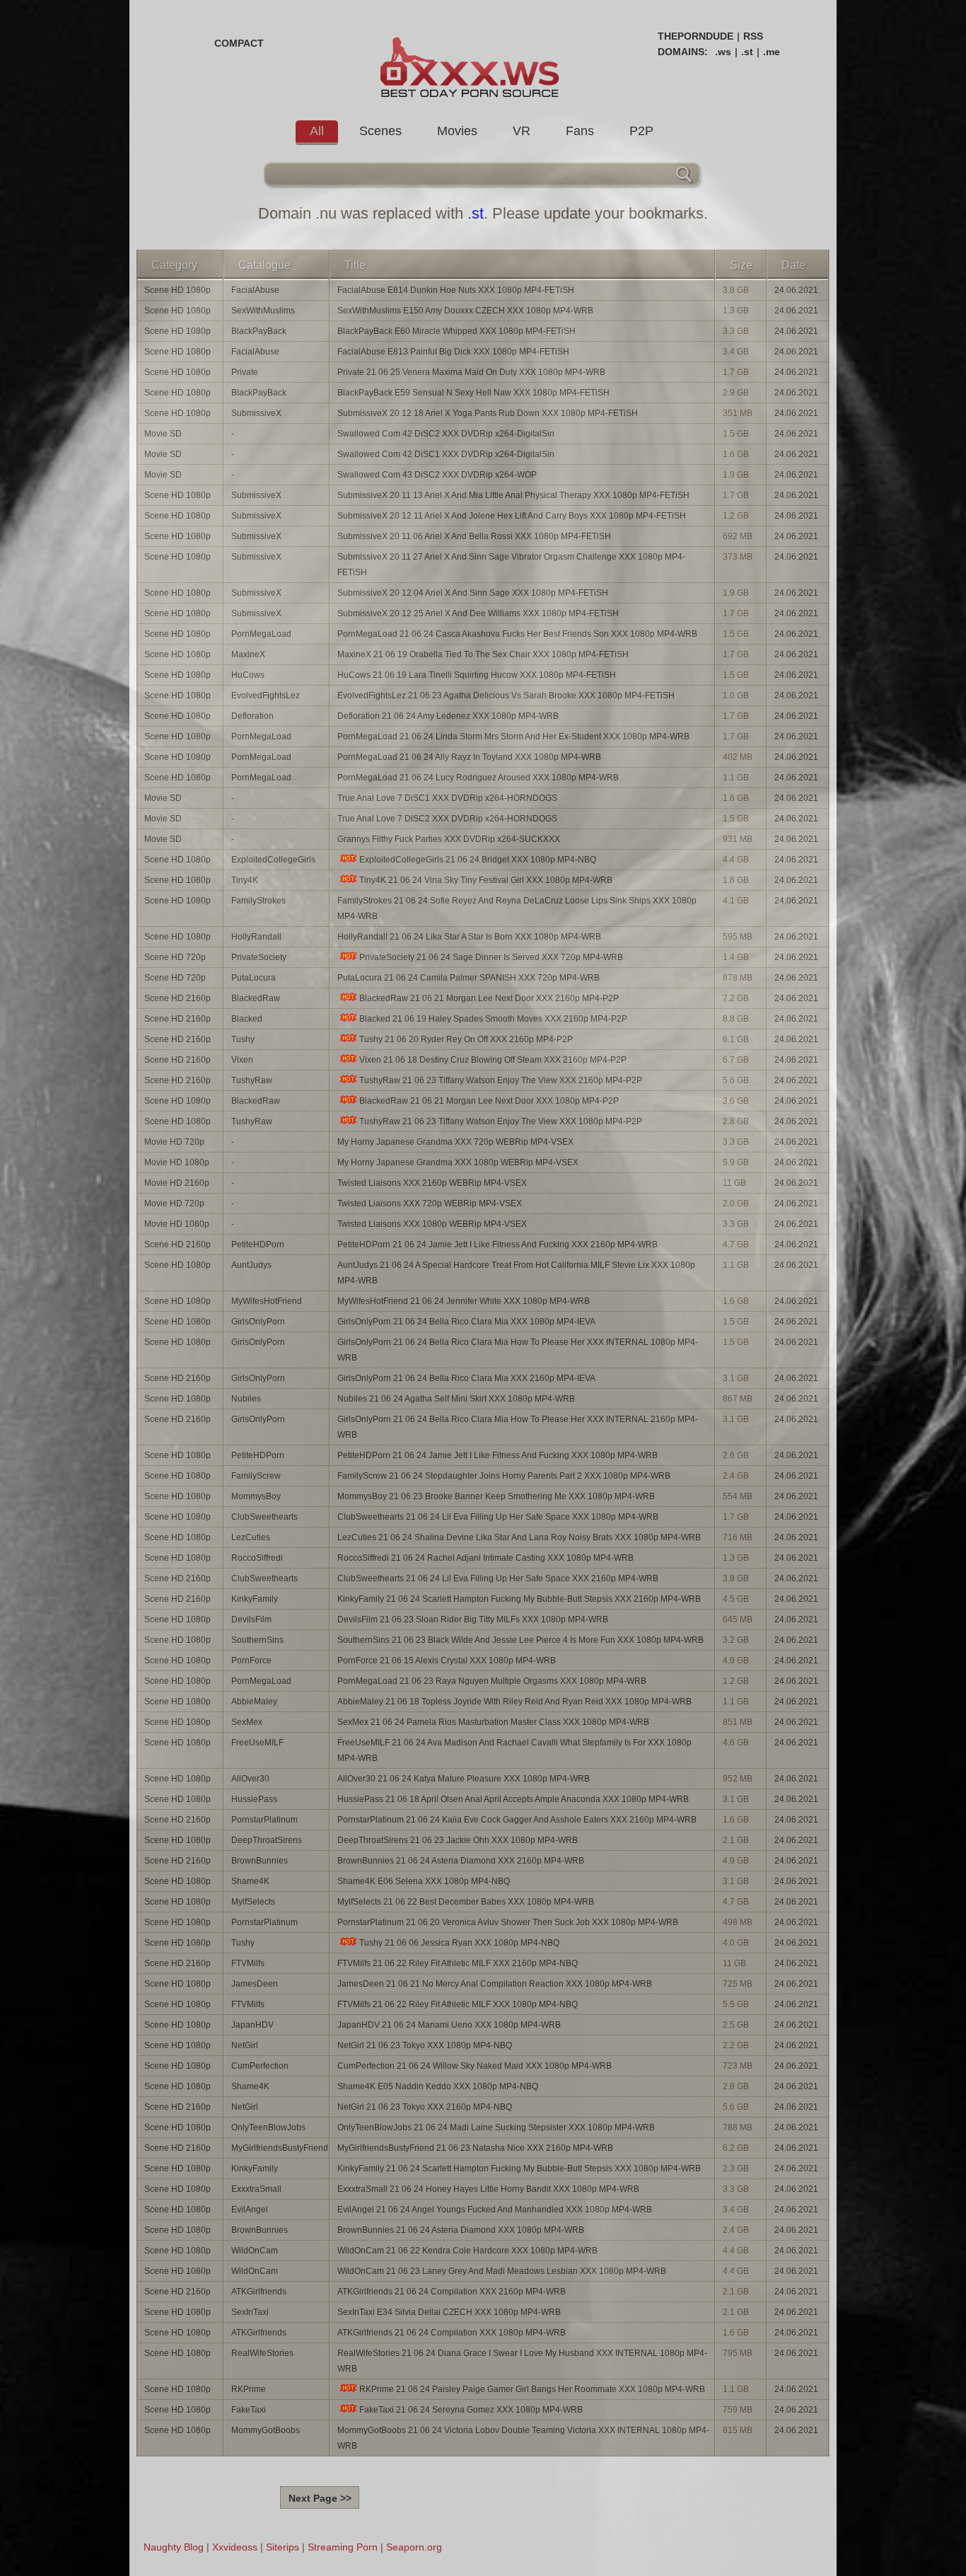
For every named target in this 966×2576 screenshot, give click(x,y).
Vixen (242, 1060)
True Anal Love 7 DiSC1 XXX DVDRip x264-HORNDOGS (447, 798)
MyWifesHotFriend (267, 1301)
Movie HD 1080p (177, 1162)
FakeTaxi (249, 2410)
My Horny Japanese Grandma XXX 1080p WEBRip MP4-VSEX (458, 1162)
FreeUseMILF (257, 1743)
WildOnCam (255, 2251)
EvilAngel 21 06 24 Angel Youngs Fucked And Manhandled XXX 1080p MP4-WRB (495, 2210)
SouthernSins (257, 1640)
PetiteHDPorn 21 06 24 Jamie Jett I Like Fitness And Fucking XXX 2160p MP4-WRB (497, 1244)
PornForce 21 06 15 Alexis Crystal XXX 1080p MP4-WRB (447, 1660)
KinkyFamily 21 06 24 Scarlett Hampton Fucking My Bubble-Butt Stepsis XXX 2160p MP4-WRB (519, 1599)
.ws (723, 52)
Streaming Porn (343, 2547)
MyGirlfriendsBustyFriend (280, 2148)
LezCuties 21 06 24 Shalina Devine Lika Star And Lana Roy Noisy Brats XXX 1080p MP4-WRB (519, 1537)
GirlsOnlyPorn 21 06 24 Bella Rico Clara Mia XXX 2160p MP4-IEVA (466, 1378)
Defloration (252, 716)
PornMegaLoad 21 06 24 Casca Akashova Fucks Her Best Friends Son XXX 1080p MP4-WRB (517, 634)
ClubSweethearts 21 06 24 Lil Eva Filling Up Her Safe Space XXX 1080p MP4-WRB (498, 1517)
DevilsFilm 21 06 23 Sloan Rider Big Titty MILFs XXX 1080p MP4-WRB (473, 1619)
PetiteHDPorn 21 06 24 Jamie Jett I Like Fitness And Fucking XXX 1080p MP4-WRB (497, 1455)
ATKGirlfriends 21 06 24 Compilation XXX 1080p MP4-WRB (452, 2333)
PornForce (251, 1660)
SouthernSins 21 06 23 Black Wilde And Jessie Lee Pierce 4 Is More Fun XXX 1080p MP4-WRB (520, 1640)
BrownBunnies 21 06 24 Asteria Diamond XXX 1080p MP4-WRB (461, 2230)
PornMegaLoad (261, 634)
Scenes (380, 131)
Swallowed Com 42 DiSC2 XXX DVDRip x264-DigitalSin (446, 434)
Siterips (283, 2547)
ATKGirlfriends (259, 2292)
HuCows (248, 675)
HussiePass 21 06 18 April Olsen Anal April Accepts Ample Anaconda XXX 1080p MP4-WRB (513, 1799)
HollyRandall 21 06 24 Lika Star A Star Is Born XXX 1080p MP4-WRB (469, 937)
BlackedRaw (256, 998)
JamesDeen (255, 1984)
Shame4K (250, 1881)
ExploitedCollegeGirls (273, 860)
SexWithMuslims (263, 311)
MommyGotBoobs (266, 2430)
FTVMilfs (248, 1963)
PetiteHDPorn (258, 1244)
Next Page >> (320, 2498)
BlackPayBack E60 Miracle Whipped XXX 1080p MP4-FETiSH (456, 331)
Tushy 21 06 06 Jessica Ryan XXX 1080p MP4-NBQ (459, 1943)
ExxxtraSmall (256, 2189)
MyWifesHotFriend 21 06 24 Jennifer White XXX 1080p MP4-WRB (464, 1301)
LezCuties (251, 1537)
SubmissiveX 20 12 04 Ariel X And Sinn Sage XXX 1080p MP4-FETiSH (473, 593)
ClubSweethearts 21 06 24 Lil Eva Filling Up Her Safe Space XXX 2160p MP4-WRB (498, 1578)
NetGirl (245, 2045)
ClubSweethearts (264, 1517)
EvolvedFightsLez (266, 695)
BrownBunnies (260, 1861)
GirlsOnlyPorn (258, 1322)
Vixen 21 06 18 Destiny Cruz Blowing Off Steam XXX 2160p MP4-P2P (493, 1060)
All (317, 131)
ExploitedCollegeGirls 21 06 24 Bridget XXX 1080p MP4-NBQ (478, 860)
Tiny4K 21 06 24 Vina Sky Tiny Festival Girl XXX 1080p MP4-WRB (486, 880)
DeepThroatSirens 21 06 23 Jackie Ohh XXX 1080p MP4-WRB (458, 1840)
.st (747, 52)
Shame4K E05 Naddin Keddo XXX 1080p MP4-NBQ (438, 2086)
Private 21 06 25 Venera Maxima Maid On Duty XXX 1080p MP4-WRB (471, 372)
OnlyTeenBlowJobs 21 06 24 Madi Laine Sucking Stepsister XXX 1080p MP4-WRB (496, 2127)
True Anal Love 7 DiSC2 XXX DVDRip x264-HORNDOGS (447, 819)
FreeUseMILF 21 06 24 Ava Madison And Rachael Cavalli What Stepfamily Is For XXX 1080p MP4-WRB (514, 1750)
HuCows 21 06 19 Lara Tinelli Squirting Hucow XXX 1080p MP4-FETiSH (477, 675)
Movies (457, 131)
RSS (753, 36)
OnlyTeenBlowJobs (268, 2127)
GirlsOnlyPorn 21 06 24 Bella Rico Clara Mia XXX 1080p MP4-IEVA (466, 1322)
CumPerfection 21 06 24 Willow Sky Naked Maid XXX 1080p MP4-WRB (475, 2066)
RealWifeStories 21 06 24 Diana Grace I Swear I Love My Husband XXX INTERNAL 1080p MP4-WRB (522, 2361)
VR (522, 131)
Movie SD (163, 434)
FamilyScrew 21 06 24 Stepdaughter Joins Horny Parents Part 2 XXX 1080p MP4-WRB (504, 1476)
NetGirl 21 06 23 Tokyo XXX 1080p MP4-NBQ (425, 2045)
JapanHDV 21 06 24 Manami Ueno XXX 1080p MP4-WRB (449, 2025)
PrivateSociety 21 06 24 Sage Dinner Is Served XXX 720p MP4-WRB (491, 957)
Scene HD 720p (175, 957)
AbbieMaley (254, 1702)
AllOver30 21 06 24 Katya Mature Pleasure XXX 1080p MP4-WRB (464, 1779)
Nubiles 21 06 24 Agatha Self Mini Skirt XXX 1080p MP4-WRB (456, 1399)
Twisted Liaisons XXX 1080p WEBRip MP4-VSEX (432, 1224)
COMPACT (239, 43)
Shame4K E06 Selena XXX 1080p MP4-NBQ (424, 1881)
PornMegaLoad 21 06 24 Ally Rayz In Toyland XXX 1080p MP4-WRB (469, 757)
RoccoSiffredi (257, 1558)
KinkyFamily (255, 1599)
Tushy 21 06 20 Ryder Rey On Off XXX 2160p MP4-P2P (466, 1039)
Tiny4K (245, 880)
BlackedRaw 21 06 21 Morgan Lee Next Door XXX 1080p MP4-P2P (489, 1101)
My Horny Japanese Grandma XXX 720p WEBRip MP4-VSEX (455, 1142)
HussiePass (254, 1799)
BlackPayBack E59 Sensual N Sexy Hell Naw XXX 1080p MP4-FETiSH (473, 393)
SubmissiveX (256, 413)
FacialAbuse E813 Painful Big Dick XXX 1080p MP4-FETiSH (453, 352)
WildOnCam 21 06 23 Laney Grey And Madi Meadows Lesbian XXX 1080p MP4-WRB (502, 2271)
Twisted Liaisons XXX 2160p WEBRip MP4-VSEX (432, 1183)
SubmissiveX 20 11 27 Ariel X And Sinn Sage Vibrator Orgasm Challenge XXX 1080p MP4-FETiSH (511, 565)
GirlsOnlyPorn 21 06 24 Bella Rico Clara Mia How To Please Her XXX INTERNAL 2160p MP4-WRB (518, 1427)
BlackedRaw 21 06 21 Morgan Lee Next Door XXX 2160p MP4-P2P (489, 998)
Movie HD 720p (174, 1142)
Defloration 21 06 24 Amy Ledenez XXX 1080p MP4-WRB (448, 716)
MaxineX (248, 654)
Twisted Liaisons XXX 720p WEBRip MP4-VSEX (430, 1203)
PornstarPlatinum (264, 1820)
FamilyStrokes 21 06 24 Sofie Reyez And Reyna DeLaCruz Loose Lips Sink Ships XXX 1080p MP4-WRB (517, 908)
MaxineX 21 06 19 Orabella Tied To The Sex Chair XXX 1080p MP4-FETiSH (483, 654)
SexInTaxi (250, 2312)
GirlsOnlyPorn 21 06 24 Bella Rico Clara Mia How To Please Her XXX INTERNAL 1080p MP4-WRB (518, 1350)
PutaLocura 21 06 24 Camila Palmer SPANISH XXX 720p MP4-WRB (469, 978)
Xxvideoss (235, 2547)
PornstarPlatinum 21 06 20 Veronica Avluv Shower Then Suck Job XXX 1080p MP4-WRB (508, 1922)
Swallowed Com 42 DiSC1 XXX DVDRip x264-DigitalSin (446, 454)
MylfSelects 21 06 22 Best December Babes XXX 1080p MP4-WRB (466, 1902)
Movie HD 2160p (177, 1183)
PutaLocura (254, 978)
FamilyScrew (256, 1476)
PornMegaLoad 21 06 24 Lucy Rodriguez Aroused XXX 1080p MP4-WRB (478, 778)
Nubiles (246, 1399)
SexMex (247, 1722)
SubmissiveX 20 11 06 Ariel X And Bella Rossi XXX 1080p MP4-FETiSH (474, 536)
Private (245, 372)
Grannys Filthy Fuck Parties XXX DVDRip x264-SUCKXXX (449, 839)
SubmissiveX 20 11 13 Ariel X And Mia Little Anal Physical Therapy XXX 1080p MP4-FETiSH (513, 495)
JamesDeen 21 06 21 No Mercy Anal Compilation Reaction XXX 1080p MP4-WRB (495, 1984)
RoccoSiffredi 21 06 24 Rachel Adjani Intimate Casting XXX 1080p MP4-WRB (485, 1558)
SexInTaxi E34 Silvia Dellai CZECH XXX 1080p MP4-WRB (449, 2312)
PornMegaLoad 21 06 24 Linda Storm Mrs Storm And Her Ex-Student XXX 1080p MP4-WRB (513, 737)
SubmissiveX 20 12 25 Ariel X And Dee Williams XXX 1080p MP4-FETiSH (478, 613)
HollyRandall (256, 937)
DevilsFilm (251, 1619)
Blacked (247, 1019)
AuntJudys (251, 1265)
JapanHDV (252, 2025)
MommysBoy (256, 1496)
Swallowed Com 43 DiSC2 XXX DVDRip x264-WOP (437, 475)
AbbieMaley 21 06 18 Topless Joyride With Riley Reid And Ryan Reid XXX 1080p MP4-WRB (514, 1702)
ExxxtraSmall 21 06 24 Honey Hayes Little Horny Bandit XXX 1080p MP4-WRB (488, 2189)
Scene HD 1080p (178, 290)
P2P (641, 131)
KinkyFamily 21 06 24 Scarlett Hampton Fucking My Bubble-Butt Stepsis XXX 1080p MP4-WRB (519, 2168)
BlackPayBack (259, 331)
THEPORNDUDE (696, 36)
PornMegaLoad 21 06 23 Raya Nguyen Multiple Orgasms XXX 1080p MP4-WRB (492, 1681)
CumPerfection (260, 2066)
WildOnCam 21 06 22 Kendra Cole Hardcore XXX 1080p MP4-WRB (467, 2251)
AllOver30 (250, 1779)
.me (772, 52)
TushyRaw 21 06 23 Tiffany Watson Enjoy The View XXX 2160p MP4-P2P (501, 1080)
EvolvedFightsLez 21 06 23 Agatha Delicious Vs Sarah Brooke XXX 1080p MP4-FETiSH (506, 695)
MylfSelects (253, 1902)
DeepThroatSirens (267, 1840)
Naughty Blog (174, 2547)
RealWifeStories (262, 2353)
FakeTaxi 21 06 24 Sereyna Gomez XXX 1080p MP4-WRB (471, 2410)
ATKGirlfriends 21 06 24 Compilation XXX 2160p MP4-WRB (452, 2292)
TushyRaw (252, 1080)
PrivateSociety (259, 957)
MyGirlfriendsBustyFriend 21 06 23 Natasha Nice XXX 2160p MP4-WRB (475, 2148)
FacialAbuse (255, 290)
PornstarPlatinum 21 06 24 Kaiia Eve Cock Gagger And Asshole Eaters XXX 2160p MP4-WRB (517, 1820)
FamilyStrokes (258, 901)
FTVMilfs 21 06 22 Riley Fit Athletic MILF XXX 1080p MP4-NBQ (458, 2004)
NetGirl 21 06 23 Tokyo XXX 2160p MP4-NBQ (425, 2107)
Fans (580, 131)
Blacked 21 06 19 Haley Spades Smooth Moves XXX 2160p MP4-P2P (493, 1019)
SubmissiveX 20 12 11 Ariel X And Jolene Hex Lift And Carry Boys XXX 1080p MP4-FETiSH (512, 516)
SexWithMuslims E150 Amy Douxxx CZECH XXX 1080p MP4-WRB (465, 311)
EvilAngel (250, 2210)
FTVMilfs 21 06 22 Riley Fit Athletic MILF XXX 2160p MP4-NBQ (458, 1963)
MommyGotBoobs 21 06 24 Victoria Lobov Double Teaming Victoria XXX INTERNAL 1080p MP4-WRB (523, 2438)
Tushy (243, 1039)
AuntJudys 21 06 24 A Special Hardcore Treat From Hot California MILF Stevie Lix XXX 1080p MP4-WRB (516, 1273)
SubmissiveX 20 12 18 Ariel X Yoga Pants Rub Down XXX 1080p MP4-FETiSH (488, 413)
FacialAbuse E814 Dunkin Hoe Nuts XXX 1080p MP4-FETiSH (456, 290)
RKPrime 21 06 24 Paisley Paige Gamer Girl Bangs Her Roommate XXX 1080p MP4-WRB (532, 2389)
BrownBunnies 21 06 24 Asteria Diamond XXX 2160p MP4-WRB (461, 1861)
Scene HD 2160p (178, 998)
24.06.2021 (796, 290)
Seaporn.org (414, 2547)
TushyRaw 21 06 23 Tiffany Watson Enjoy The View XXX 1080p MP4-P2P (501, 1121)
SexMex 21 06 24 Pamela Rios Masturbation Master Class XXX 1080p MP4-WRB (493, 1722)
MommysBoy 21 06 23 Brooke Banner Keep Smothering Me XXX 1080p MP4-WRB (496, 1496)
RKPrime (249, 2389)
